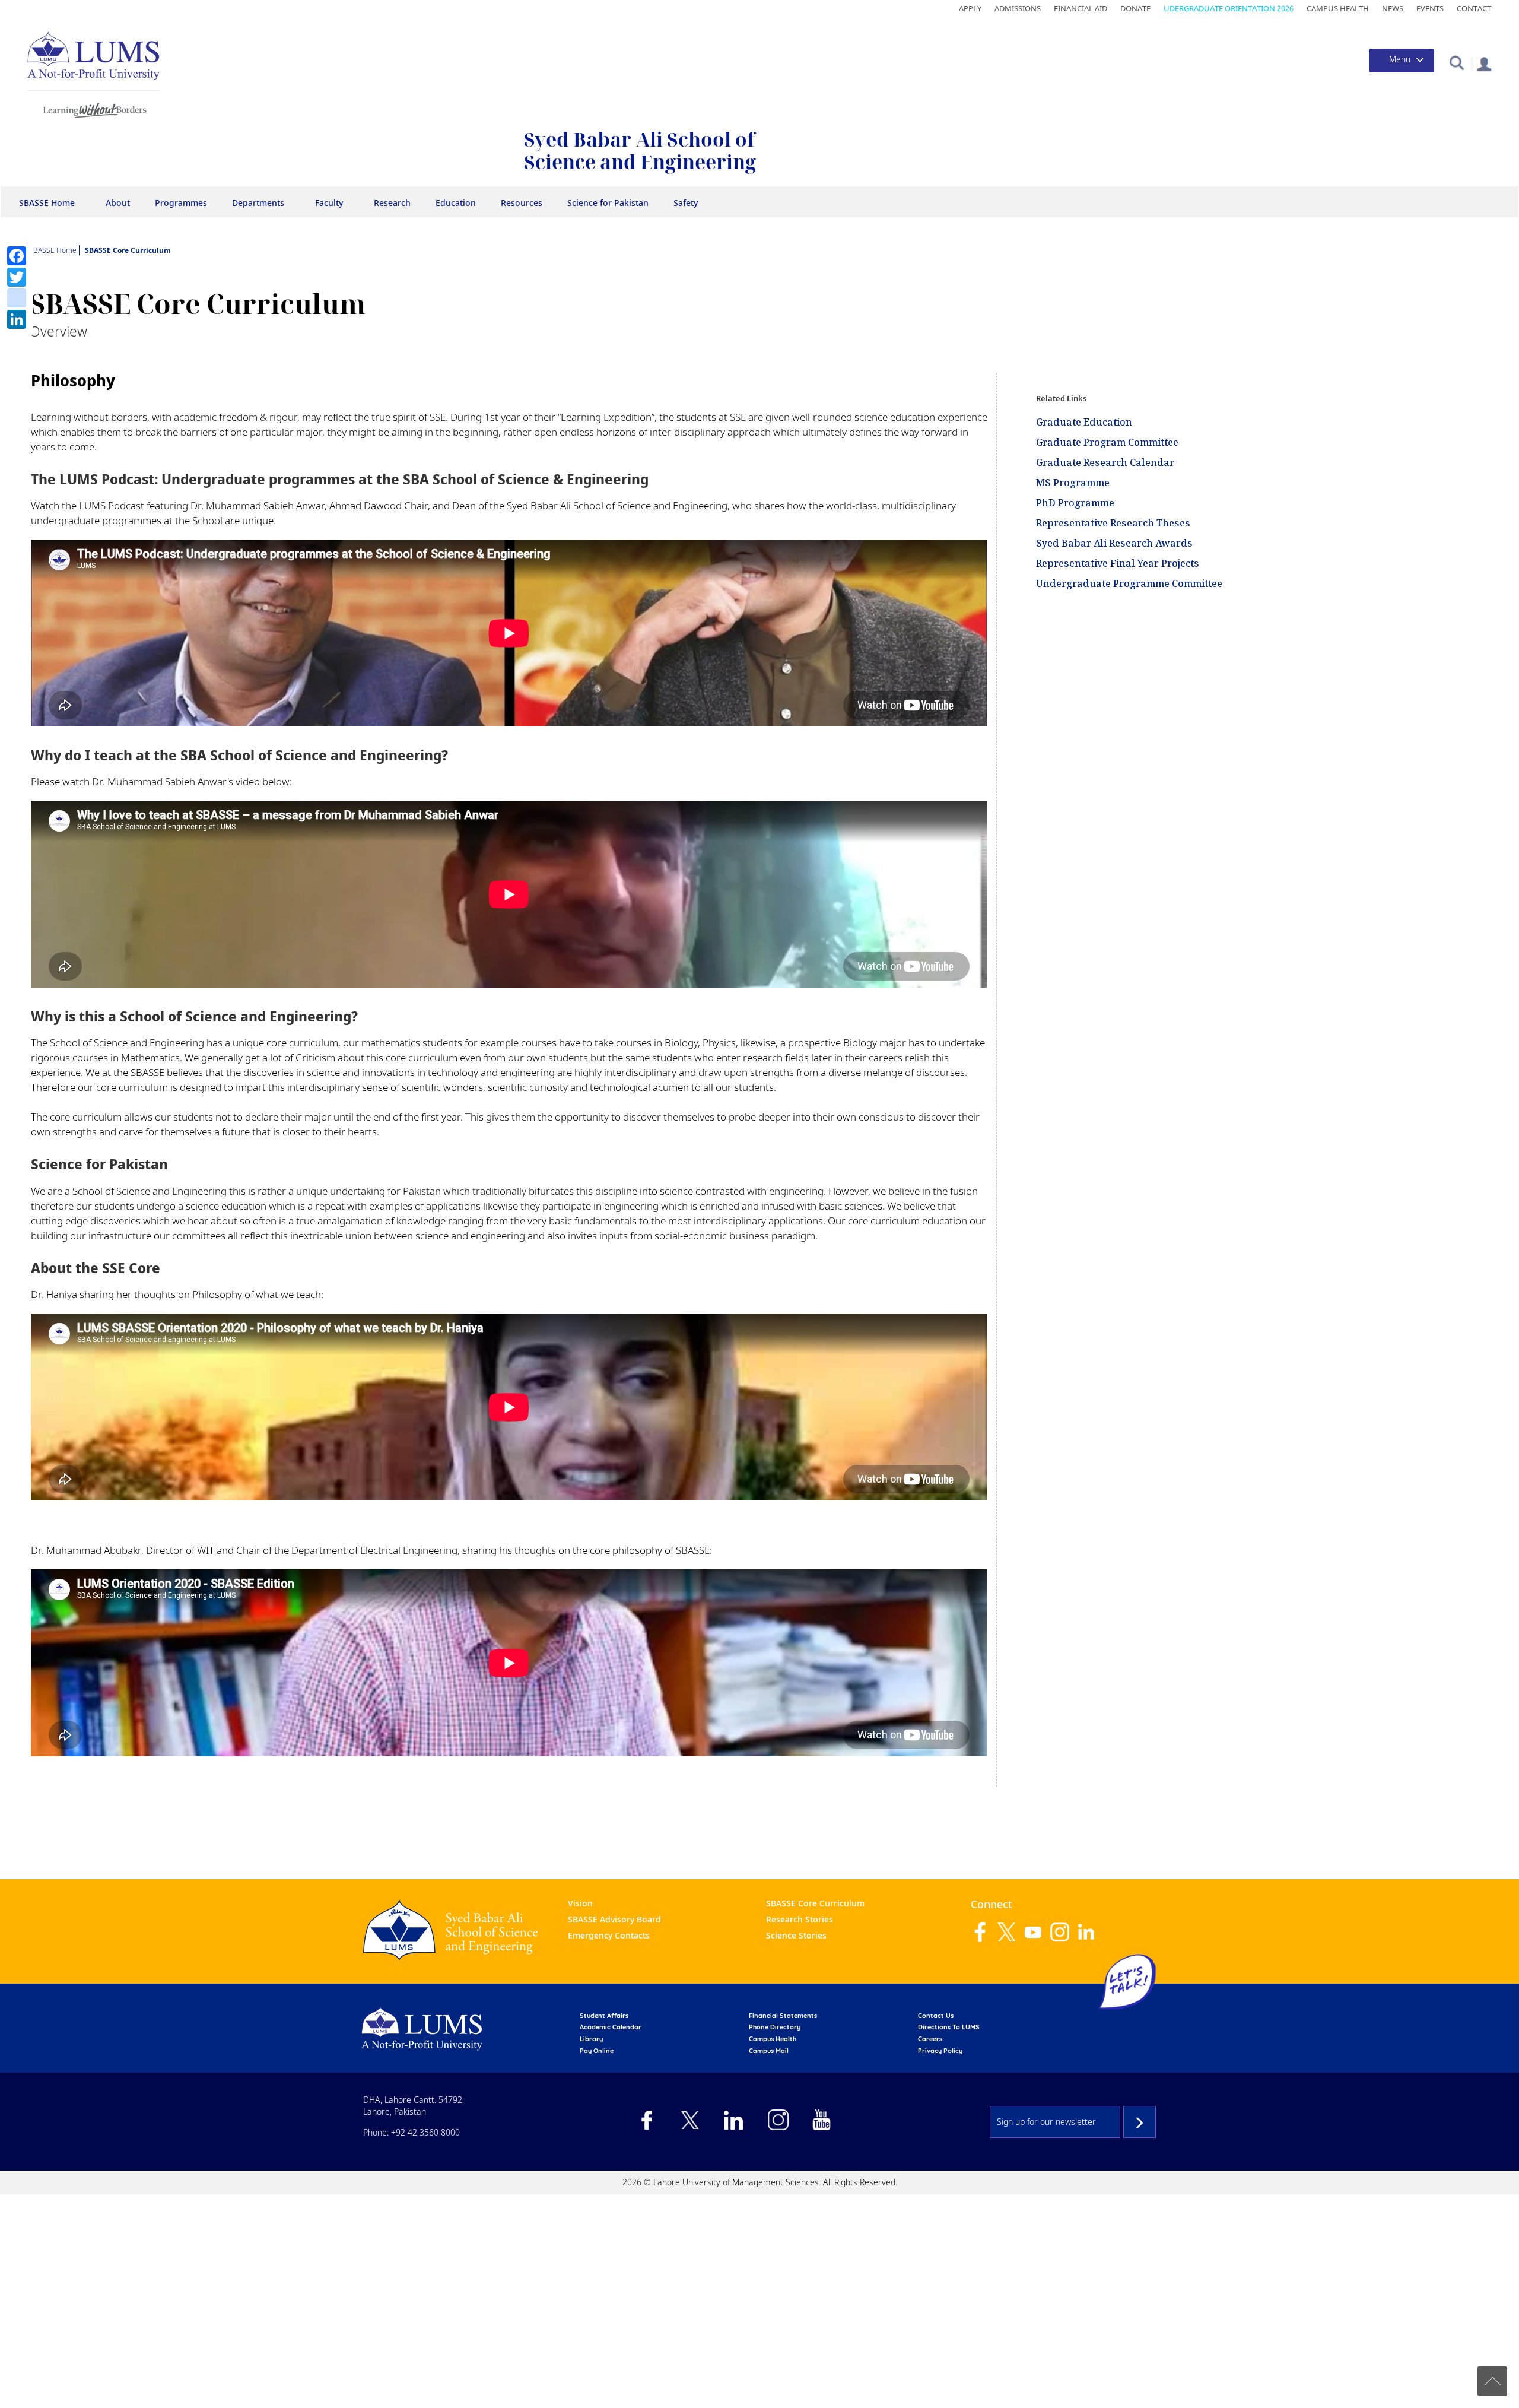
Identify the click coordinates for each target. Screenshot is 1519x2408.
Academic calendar (611, 2027)
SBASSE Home (47, 203)
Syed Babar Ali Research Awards (1114, 543)
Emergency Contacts (609, 1935)
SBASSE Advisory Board (614, 1919)
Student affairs (604, 2016)
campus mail (769, 2051)
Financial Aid (1081, 8)
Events (1430, 8)
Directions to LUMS (949, 2027)
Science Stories (796, 1935)
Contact (1474, 8)
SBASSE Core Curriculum (815, 1903)
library (591, 2039)
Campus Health (1338, 8)
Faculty (329, 203)
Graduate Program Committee (1107, 442)
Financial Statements (783, 2016)
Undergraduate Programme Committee (1129, 583)
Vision (580, 1903)
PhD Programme (1075, 503)
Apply (970, 8)
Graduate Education (1084, 422)
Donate (1135, 8)
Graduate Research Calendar (1105, 462)
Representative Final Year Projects (1118, 563)
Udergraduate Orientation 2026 (1229, 8)
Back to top (1492, 2381)
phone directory (775, 2027)
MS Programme (1073, 483)
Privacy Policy (940, 2051)
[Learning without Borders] (93, 108)
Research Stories (800, 1919)
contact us (936, 2016)
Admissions (1018, 8)
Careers (930, 2039)
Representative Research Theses (1113, 523)
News (1393, 8)
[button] (1456, 62)
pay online (597, 2051)
